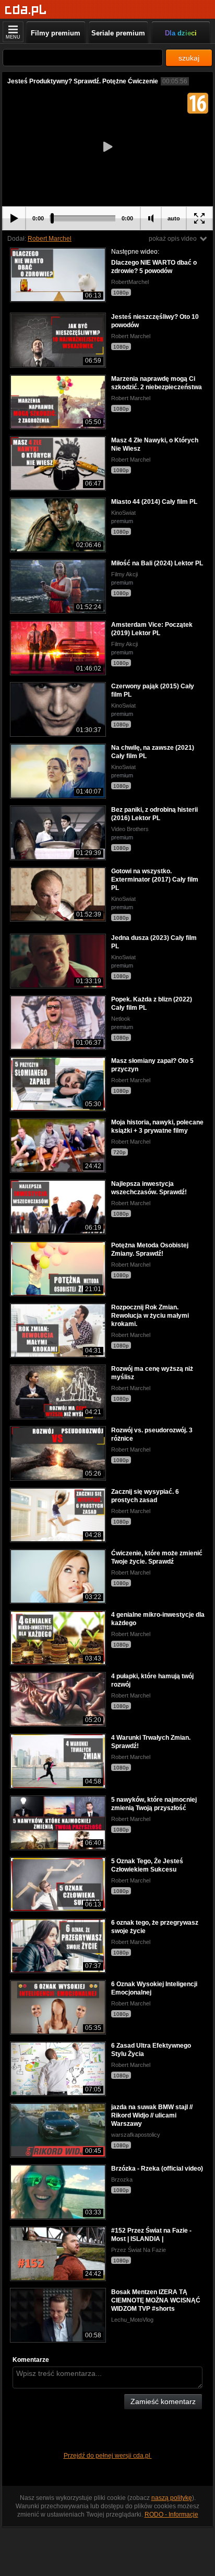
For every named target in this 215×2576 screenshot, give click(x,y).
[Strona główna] (26, 10)
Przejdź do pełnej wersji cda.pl (108, 2456)
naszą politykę (172, 2498)
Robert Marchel (50, 239)
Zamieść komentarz (163, 2401)
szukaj (189, 58)
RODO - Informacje (171, 2515)
